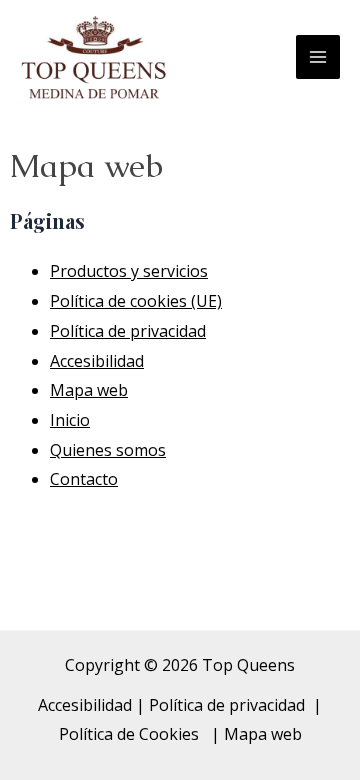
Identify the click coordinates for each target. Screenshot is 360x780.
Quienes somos (108, 450)
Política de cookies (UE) (136, 301)
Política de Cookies (131, 734)
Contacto (84, 479)
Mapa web (89, 390)
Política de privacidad (128, 331)
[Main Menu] (318, 57)
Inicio (70, 420)
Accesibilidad (97, 361)
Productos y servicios (129, 271)
